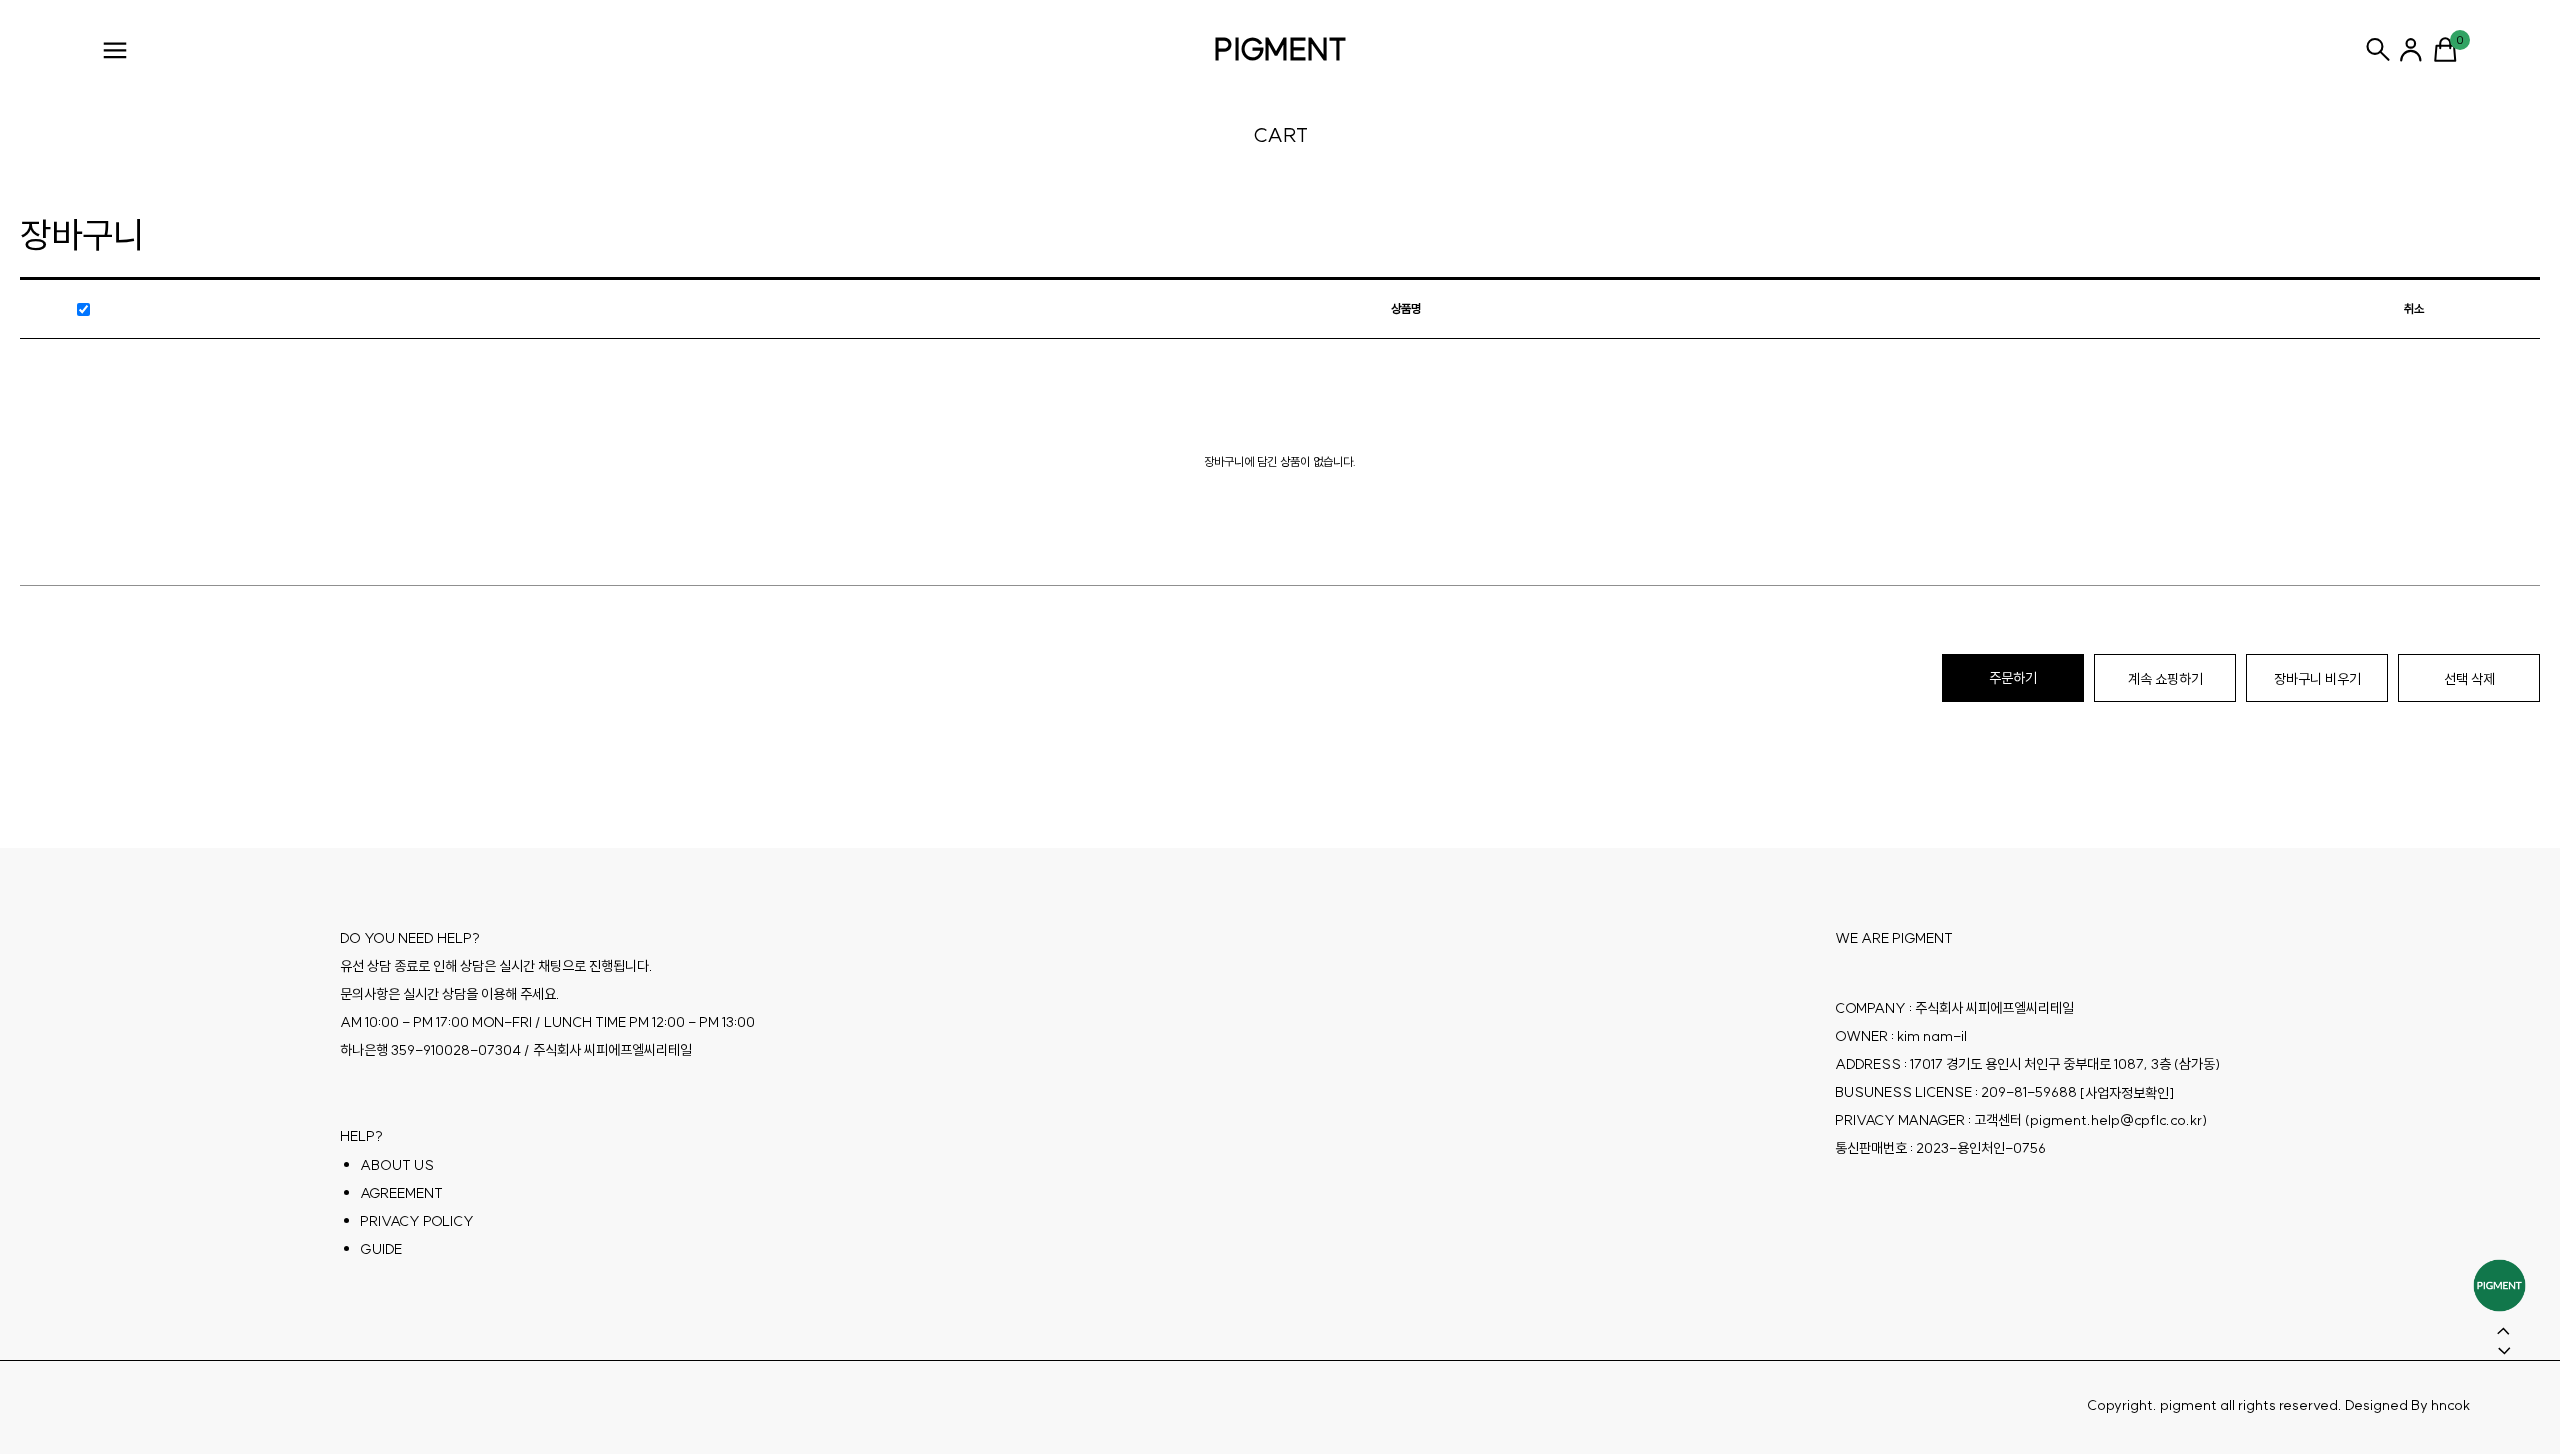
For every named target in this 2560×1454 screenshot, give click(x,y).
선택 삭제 (2469, 679)
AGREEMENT (401, 1192)
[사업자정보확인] (2127, 1092)
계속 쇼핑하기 (2165, 679)
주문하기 (2013, 678)
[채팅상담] (2499, 1285)
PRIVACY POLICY (417, 1220)
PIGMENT (1280, 49)
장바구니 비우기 (2317, 679)
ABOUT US (397, 1164)
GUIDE (381, 1248)
